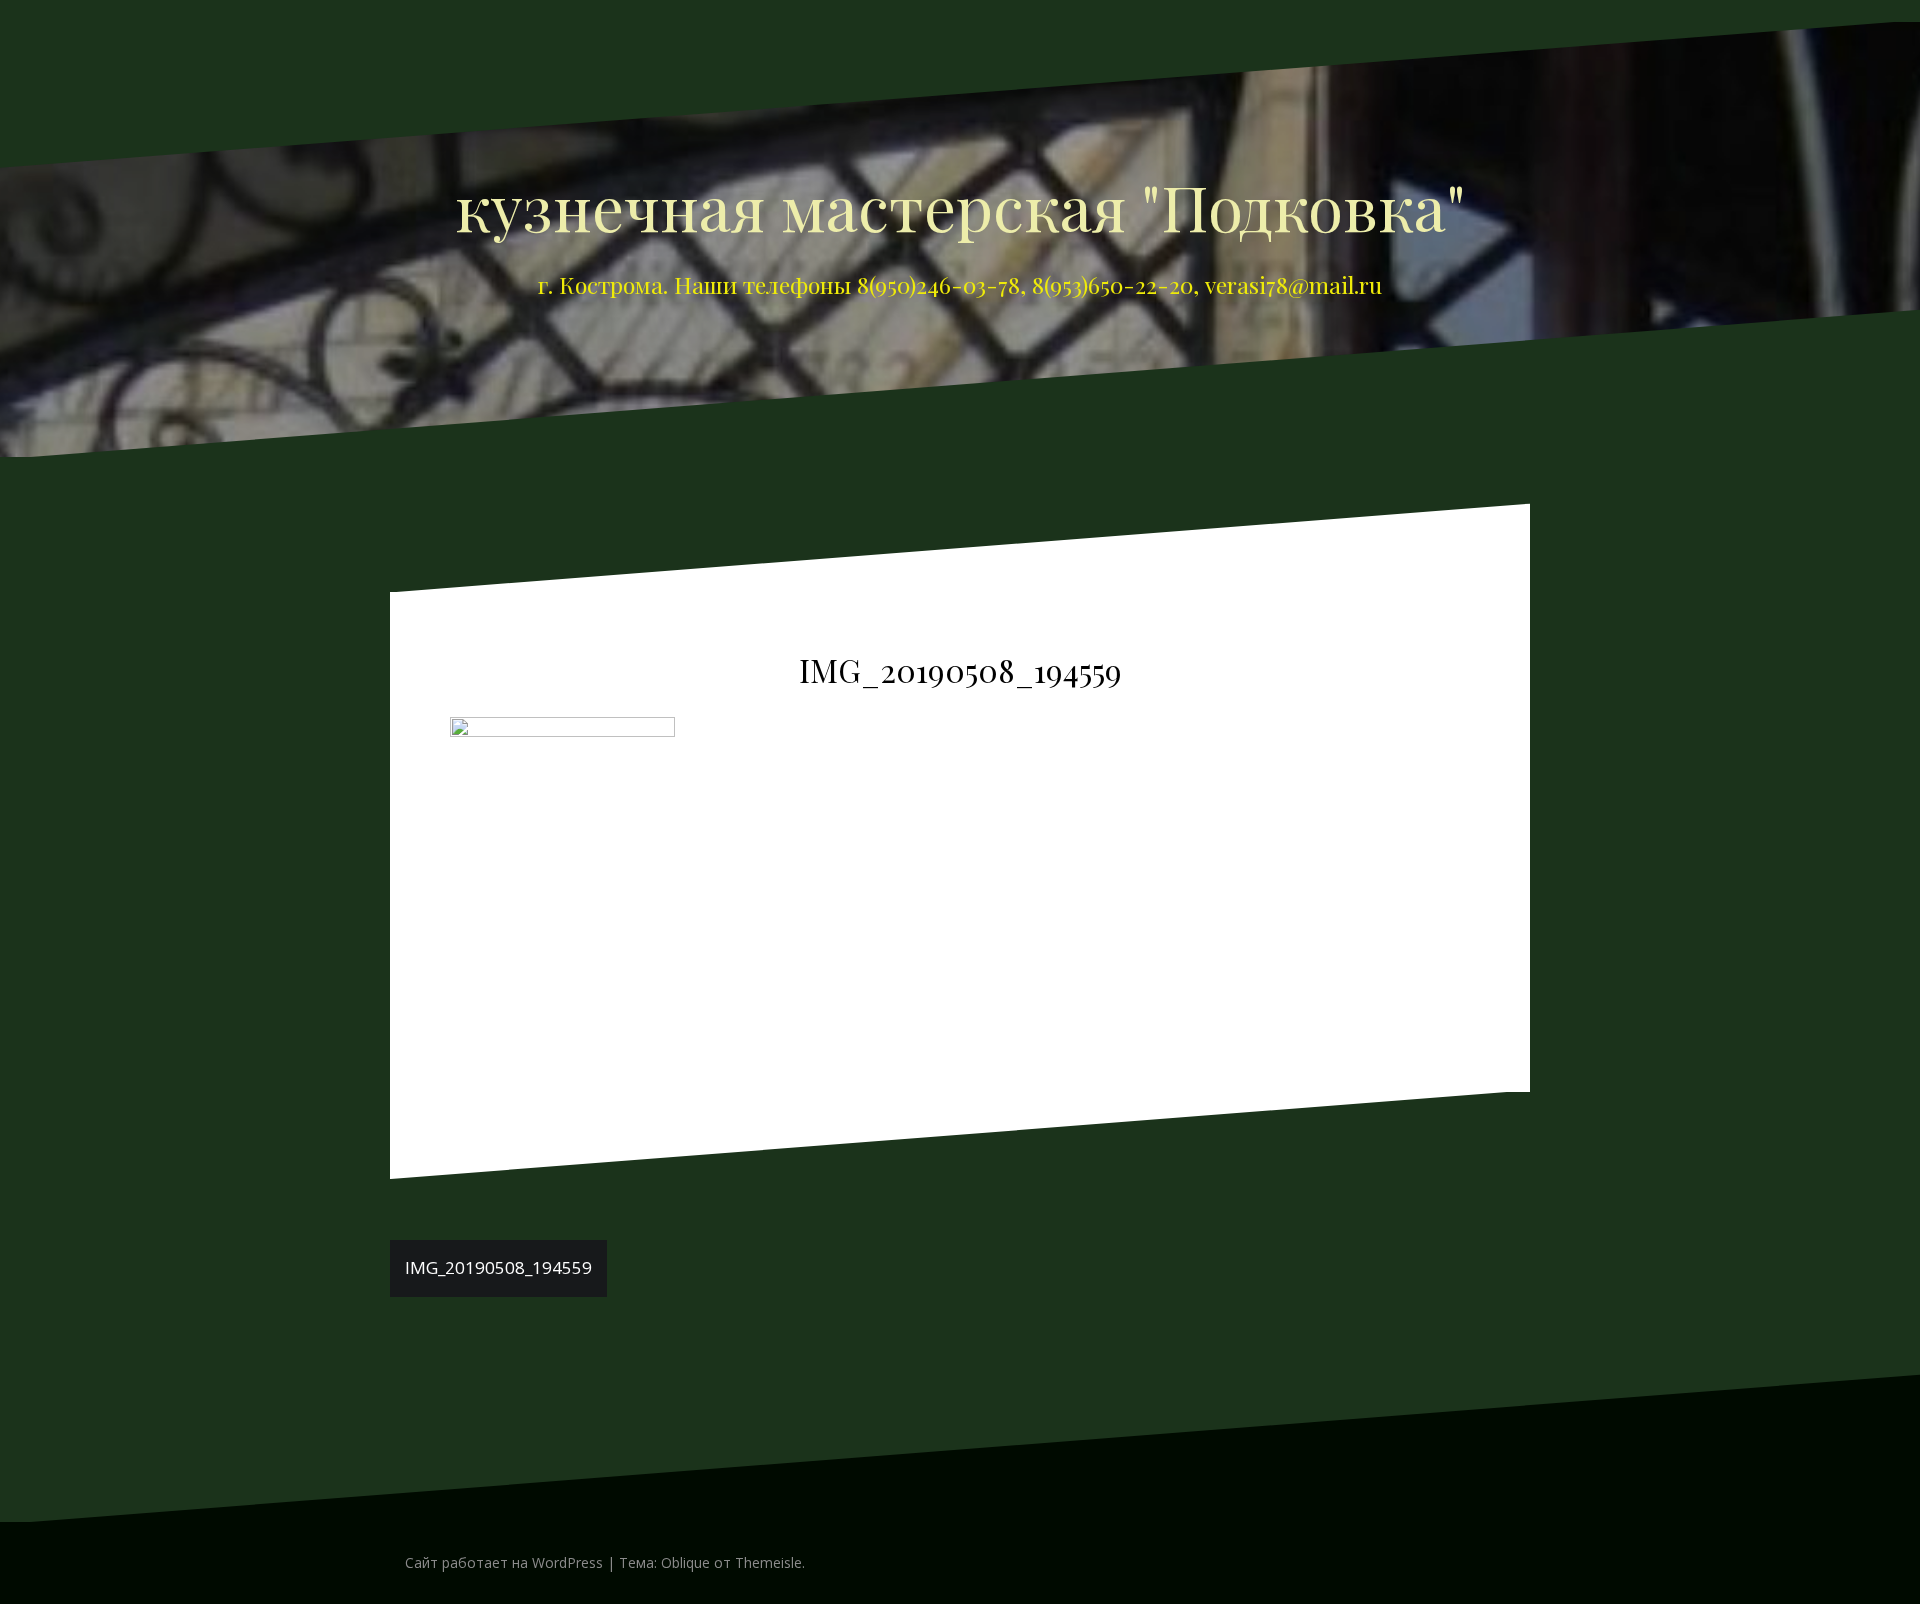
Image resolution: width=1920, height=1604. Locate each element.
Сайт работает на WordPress (504, 1562)
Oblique (685, 1562)
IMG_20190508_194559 (498, 1267)
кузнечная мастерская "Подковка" (960, 206)
